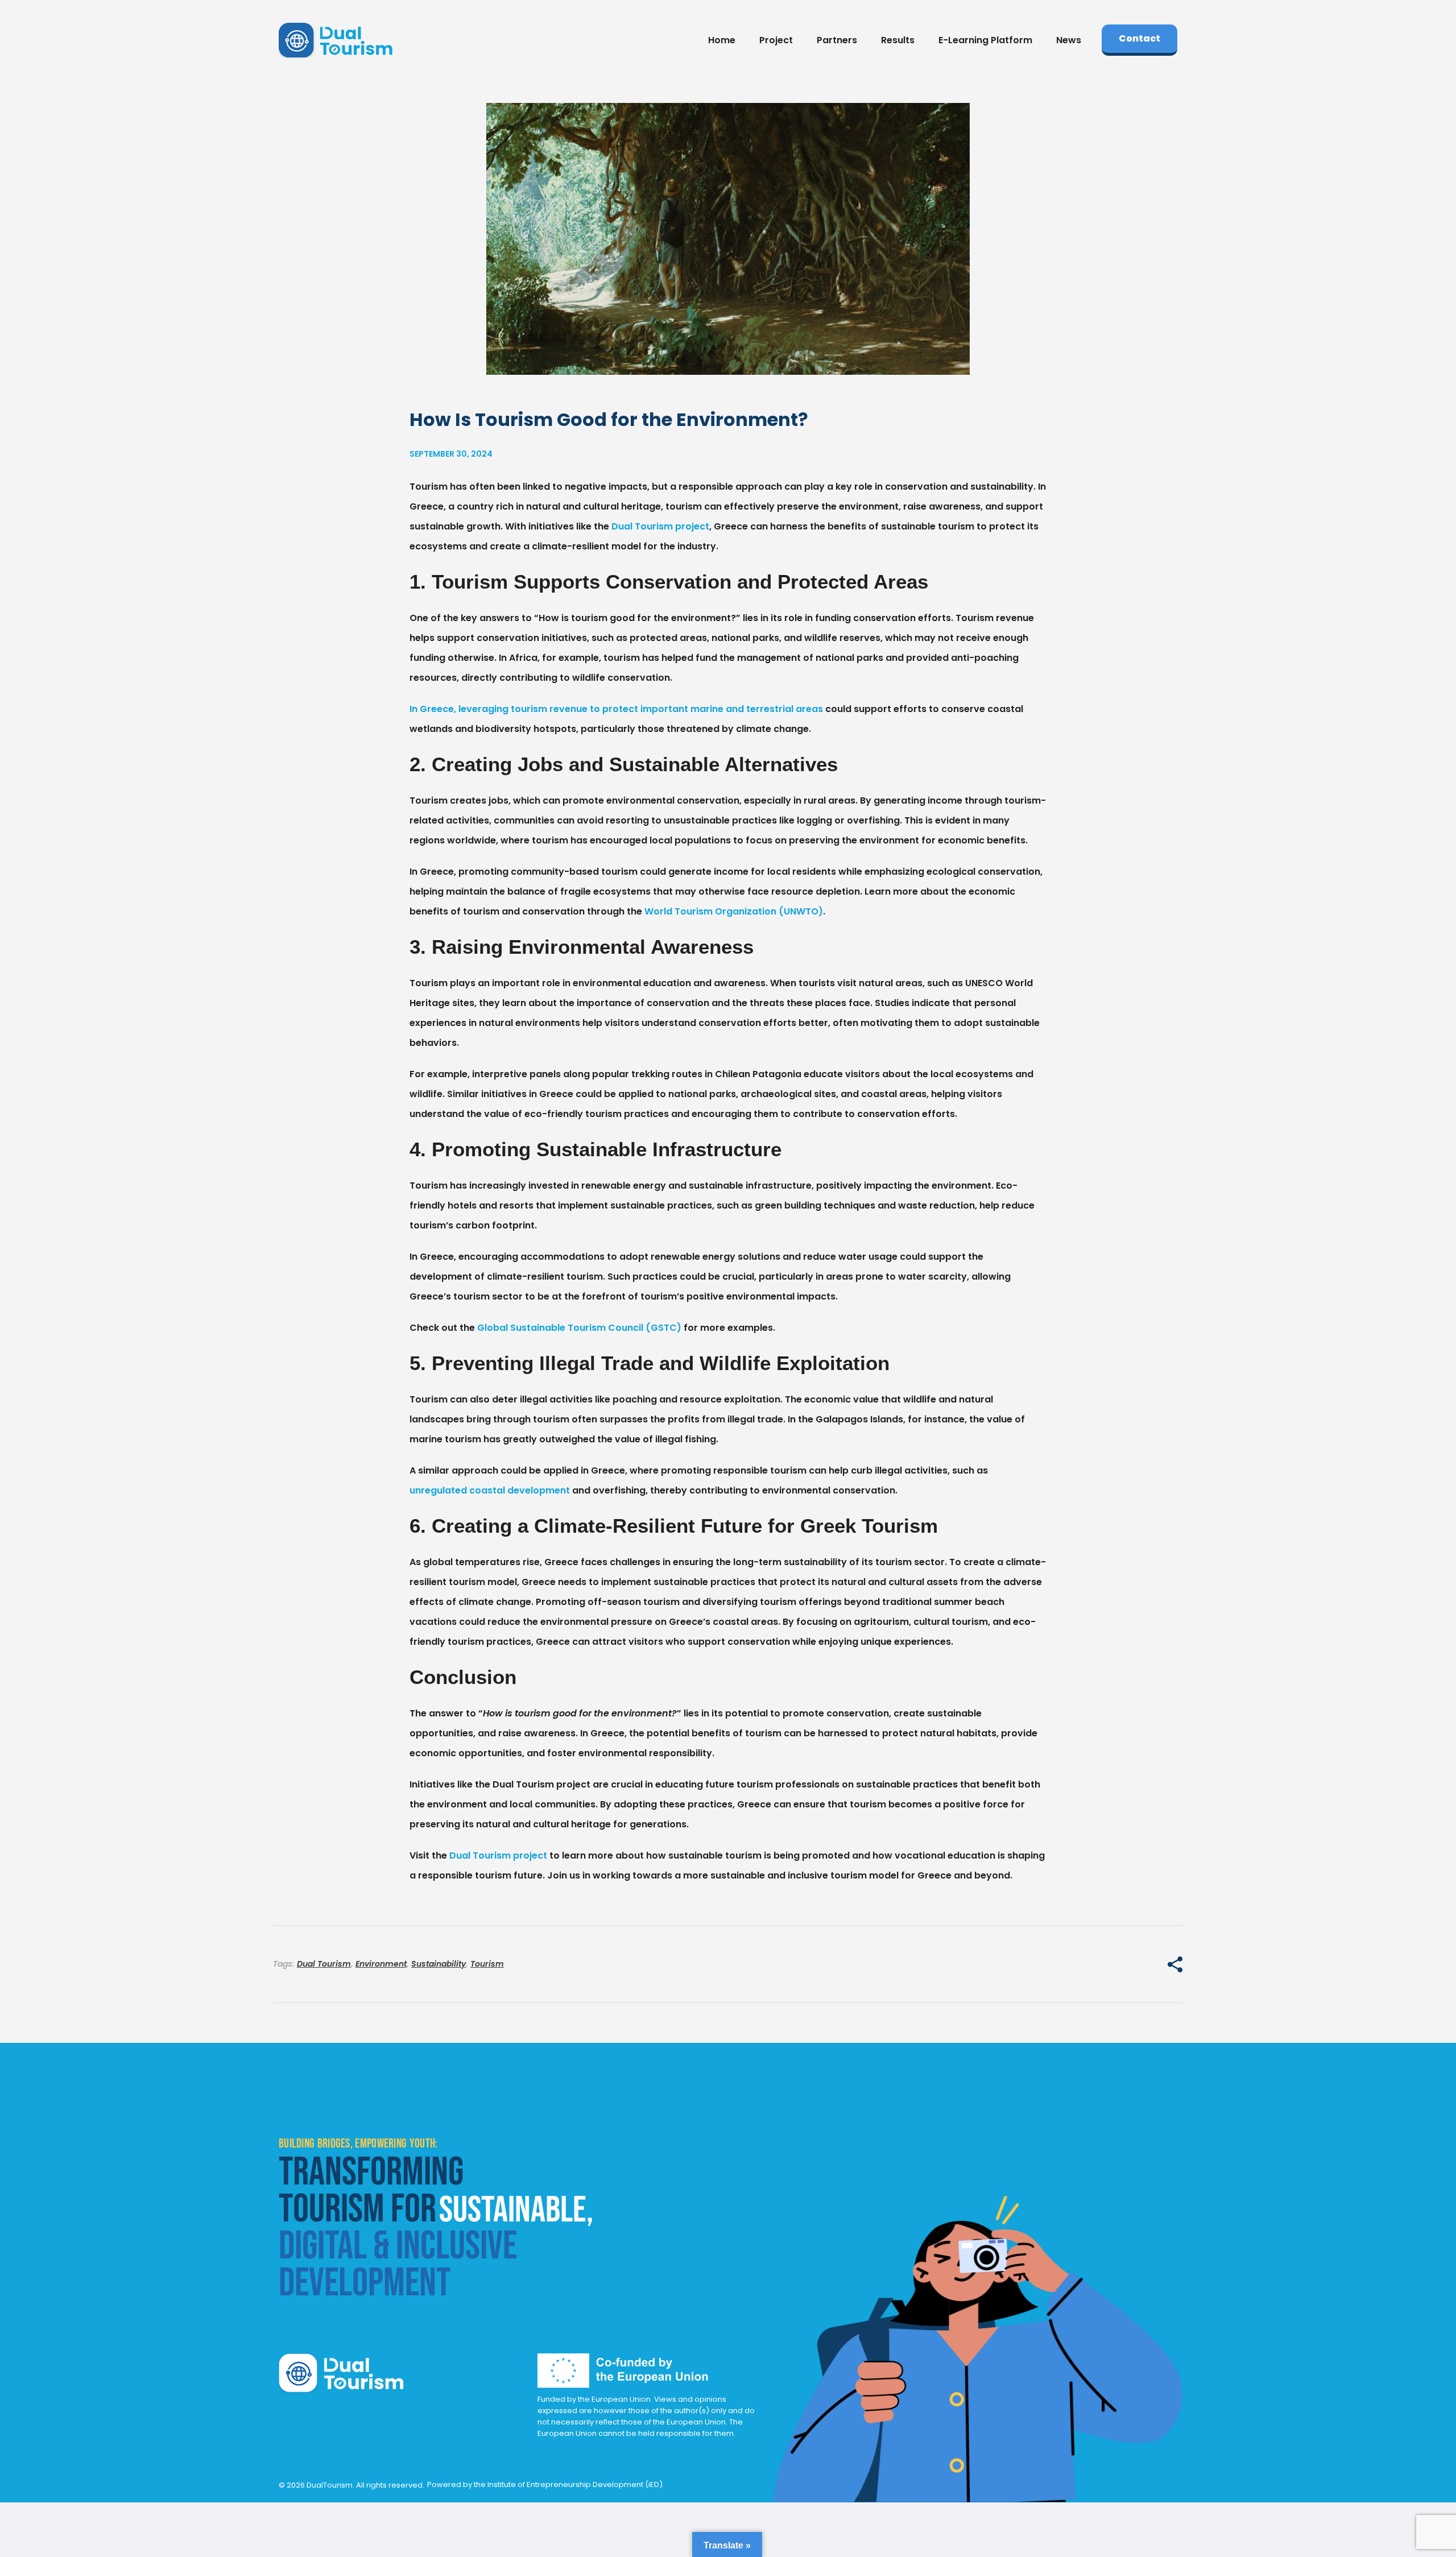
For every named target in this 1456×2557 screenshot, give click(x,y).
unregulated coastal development (490, 1490)
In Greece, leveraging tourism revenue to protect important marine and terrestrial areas (616, 709)
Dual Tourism (324, 1964)
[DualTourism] (336, 40)
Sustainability (439, 1964)
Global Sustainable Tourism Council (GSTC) (579, 1328)
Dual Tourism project (660, 526)
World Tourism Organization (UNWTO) (734, 911)
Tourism (487, 1964)
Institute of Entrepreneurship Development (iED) (575, 2484)
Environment (381, 1964)
